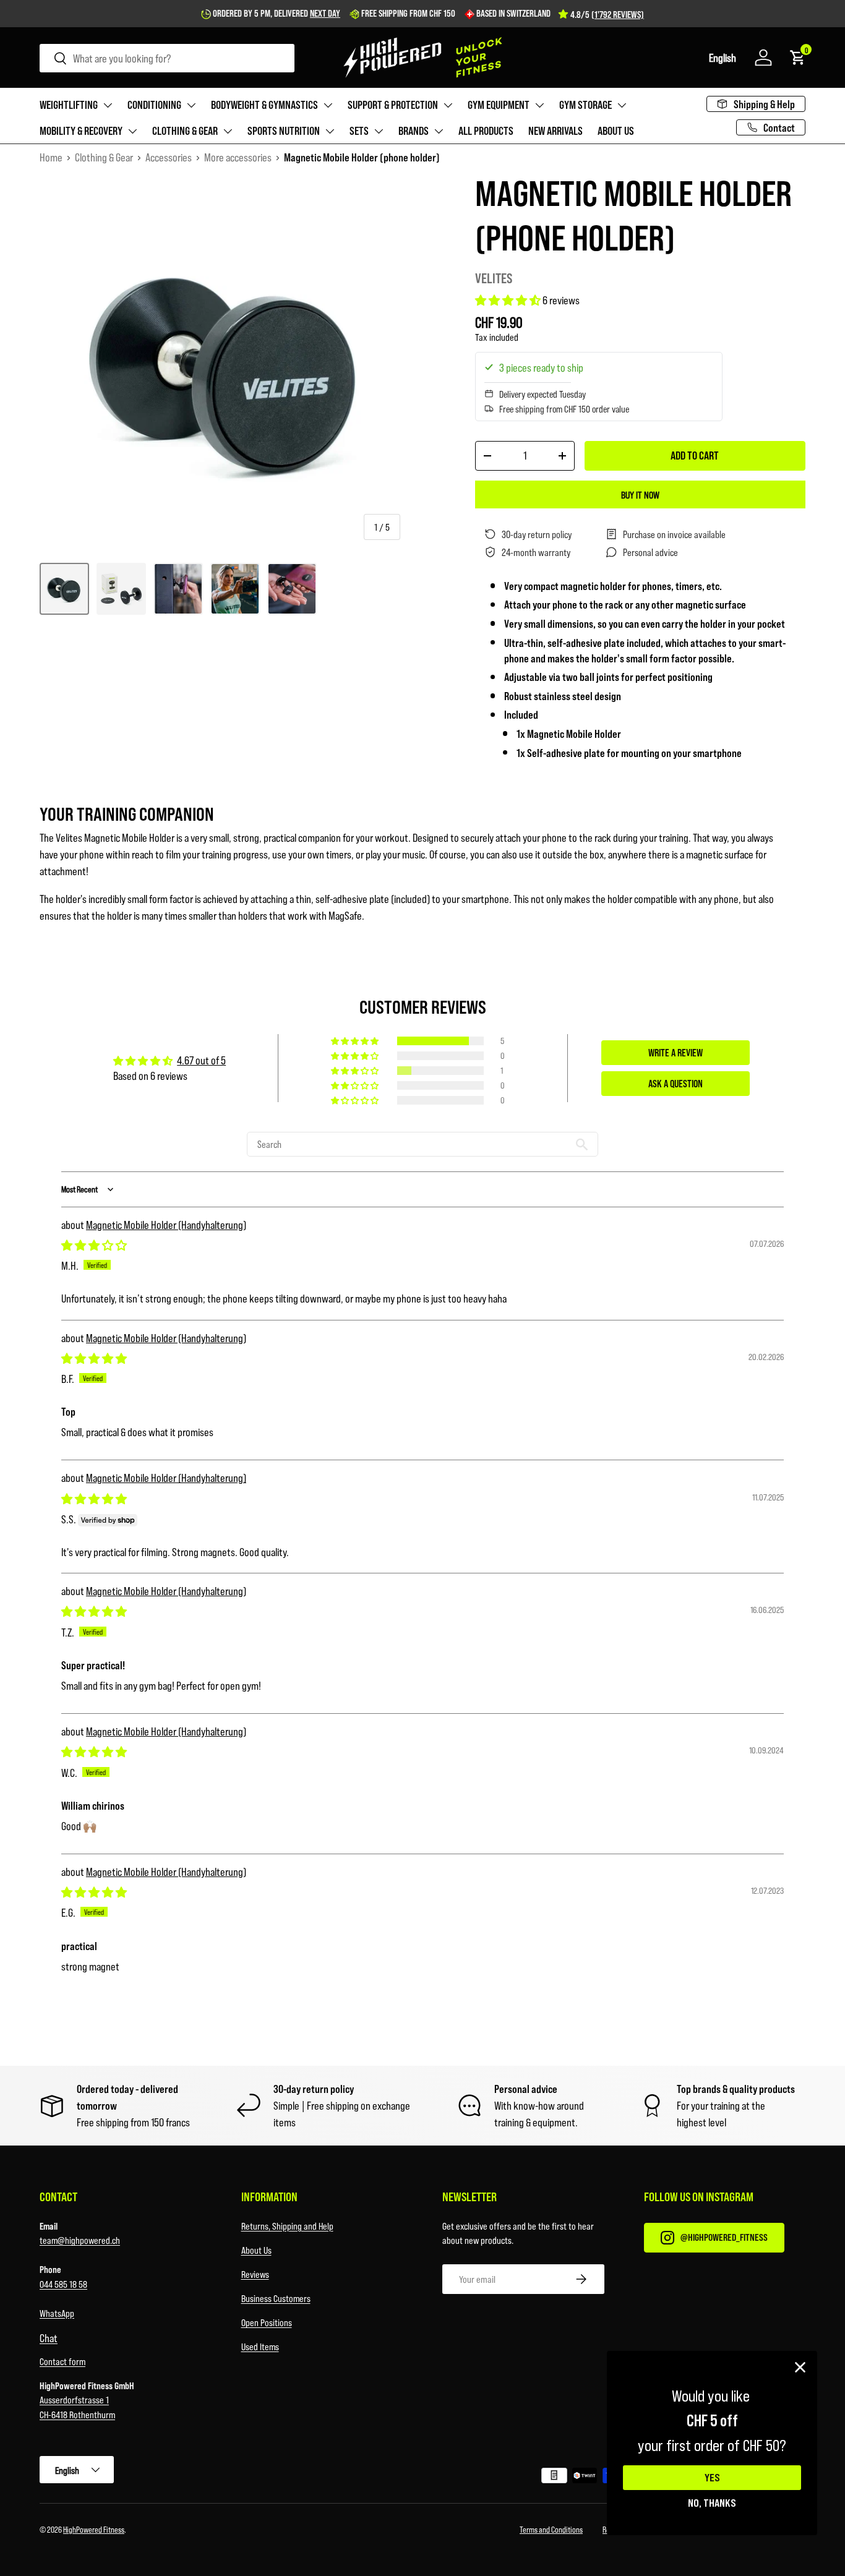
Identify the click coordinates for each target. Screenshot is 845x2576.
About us (616, 131)
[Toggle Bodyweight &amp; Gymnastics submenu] (328, 105)
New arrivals (555, 131)
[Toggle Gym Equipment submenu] (539, 105)
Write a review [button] (676, 1052)
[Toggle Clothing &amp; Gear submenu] (228, 131)
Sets (359, 131)
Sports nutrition (284, 131)
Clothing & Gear (185, 131)
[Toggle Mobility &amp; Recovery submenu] (132, 131)
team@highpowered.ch (80, 2240)
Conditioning (154, 105)
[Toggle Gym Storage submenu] (622, 105)
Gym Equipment (499, 105)
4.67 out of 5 (201, 1060)
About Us (256, 2250)
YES (712, 2478)
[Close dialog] (800, 2367)
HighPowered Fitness (94, 2529)
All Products (486, 131)
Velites (494, 278)
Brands (414, 131)
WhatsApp (57, 2313)
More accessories (238, 157)
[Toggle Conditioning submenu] (191, 105)
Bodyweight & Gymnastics (264, 105)
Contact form (62, 2361)
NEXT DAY (325, 13)
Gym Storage (585, 105)
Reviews (255, 2274)
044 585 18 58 (63, 2284)
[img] (94, 1245)
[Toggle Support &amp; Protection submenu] (448, 105)
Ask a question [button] (676, 1083)
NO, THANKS (712, 2502)
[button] (723, 58)
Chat (49, 2338)
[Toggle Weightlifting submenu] (108, 105)
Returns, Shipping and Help (287, 2226)
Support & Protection (393, 105)
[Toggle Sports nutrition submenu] (330, 131)
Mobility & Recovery (81, 131)
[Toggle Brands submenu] (439, 131)
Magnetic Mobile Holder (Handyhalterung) (166, 1225)
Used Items (260, 2346)
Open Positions (267, 2322)
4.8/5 (607, 14)
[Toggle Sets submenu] (379, 131)
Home (51, 157)
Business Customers (276, 2298)
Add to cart (695, 455)
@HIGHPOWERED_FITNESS (724, 2237)
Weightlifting (69, 105)
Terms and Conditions (551, 2529)
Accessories (169, 157)
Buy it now (640, 494)
